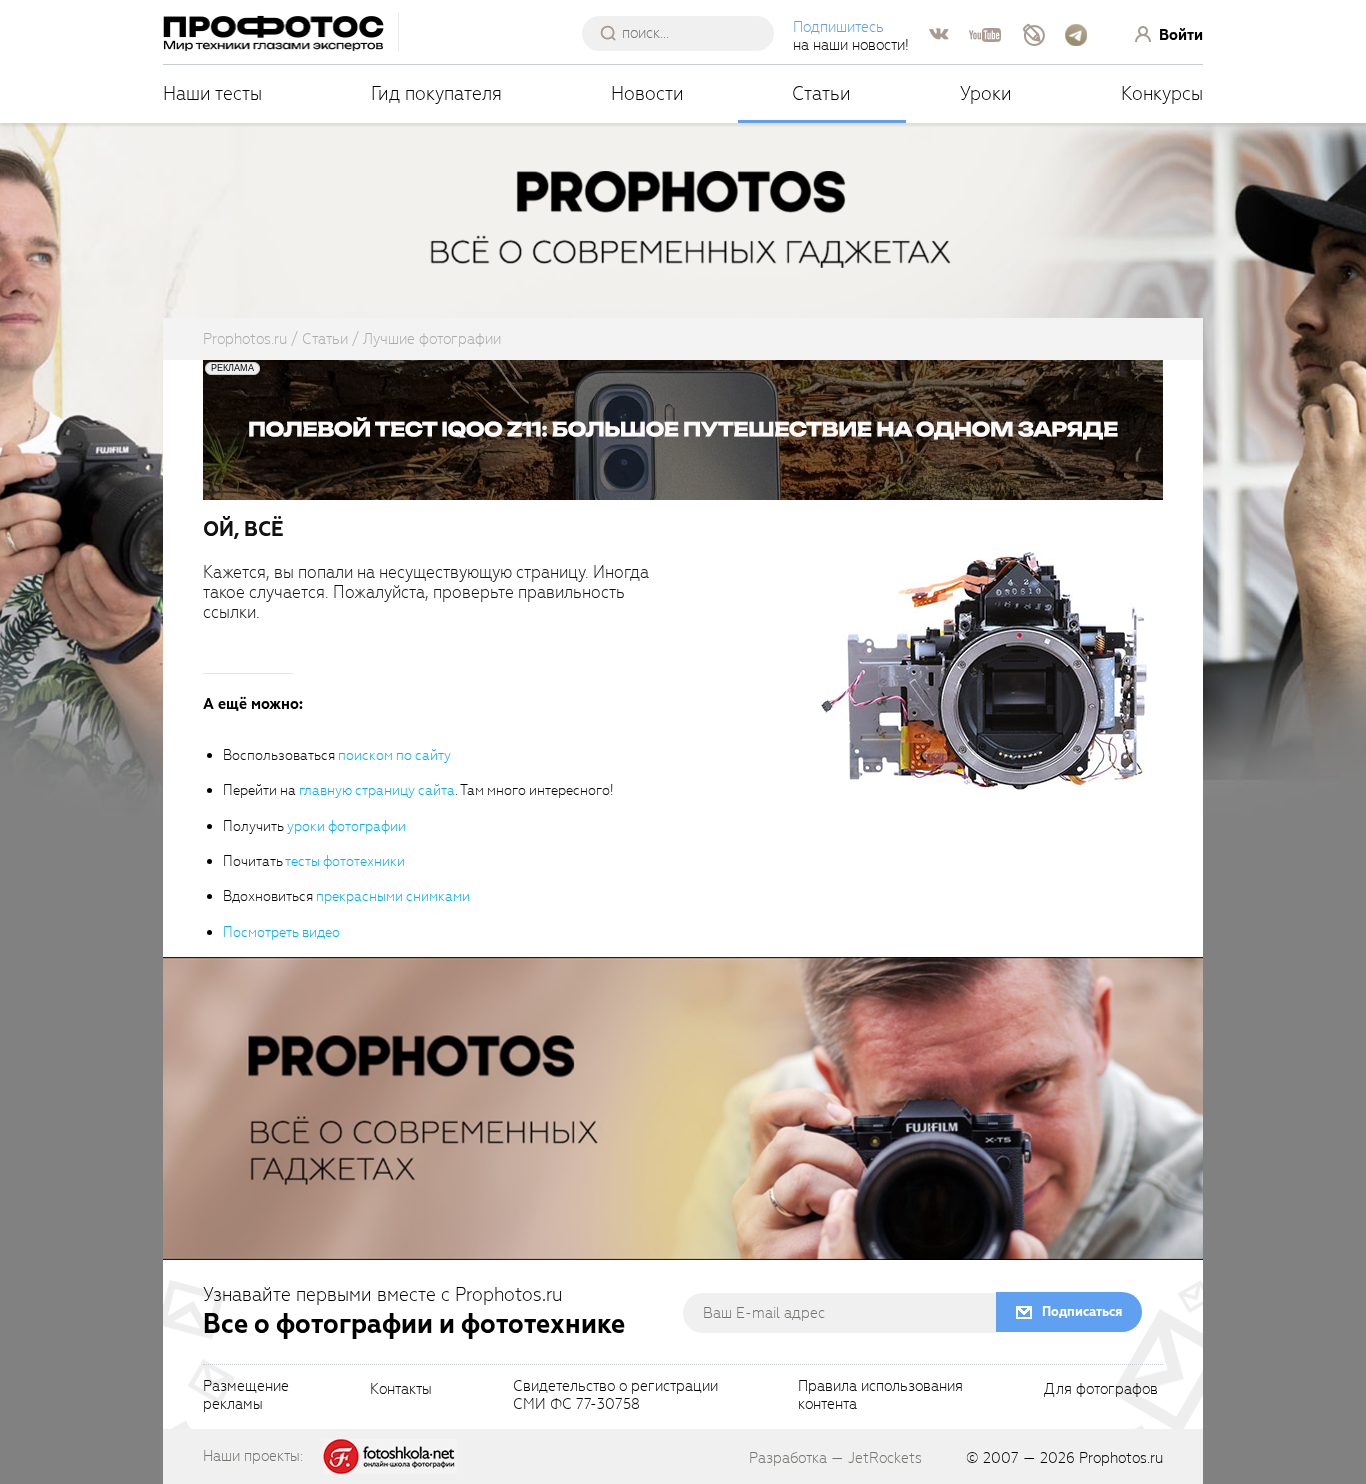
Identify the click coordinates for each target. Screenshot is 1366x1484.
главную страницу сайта (377, 790)
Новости (647, 93)
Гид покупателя (436, 93)
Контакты (401, 1390)
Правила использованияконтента (880, 1396)
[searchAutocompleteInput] (685, 33)
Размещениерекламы (246, 1396)
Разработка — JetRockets (835, 1458)
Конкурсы (1162, 93)
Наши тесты (212, 93)
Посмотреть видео (281, 932)
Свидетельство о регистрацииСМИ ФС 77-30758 (615, 1396)
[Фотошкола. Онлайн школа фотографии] (390, 1455)
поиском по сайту (394, 755)
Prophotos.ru (1121, 1458)
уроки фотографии (346, 826)
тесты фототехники (345, 861)
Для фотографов (1101, 1390)
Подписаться (1082, 1311)
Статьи (821, 93)
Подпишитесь (838, 27)
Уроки (986, 93)
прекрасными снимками (393, 896)
